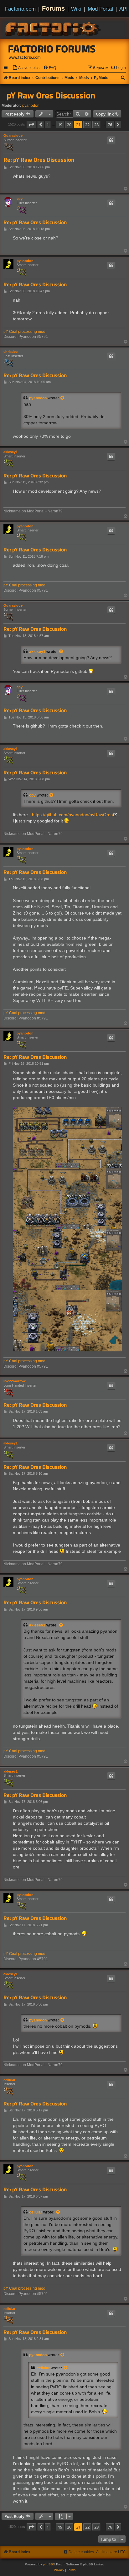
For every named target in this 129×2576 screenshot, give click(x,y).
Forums (53, 8)
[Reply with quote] (111, 140)
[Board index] (53, 28)
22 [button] (87, 125)
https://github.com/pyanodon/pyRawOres (72, 815)
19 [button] (60, 125)
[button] (31, 125)
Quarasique (13, 136)
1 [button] (48, 125)
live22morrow (15, 1381)
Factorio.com (20, 9)
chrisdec (10, 352)
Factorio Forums (52, 49)
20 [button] (69, 125)
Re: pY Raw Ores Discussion (39, 160)
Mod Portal (100, 9)
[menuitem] (26, 68)
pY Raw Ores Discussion (51, 95)
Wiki (76, 9)
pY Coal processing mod (24, 332)
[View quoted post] (63, 398)
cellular (9, 2080)
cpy (20, 199)
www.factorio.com (25, 57)
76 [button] (110, 125)
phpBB (48, 2564)
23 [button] (96, 125)
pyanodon (31, 106)
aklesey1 (10, 452)
